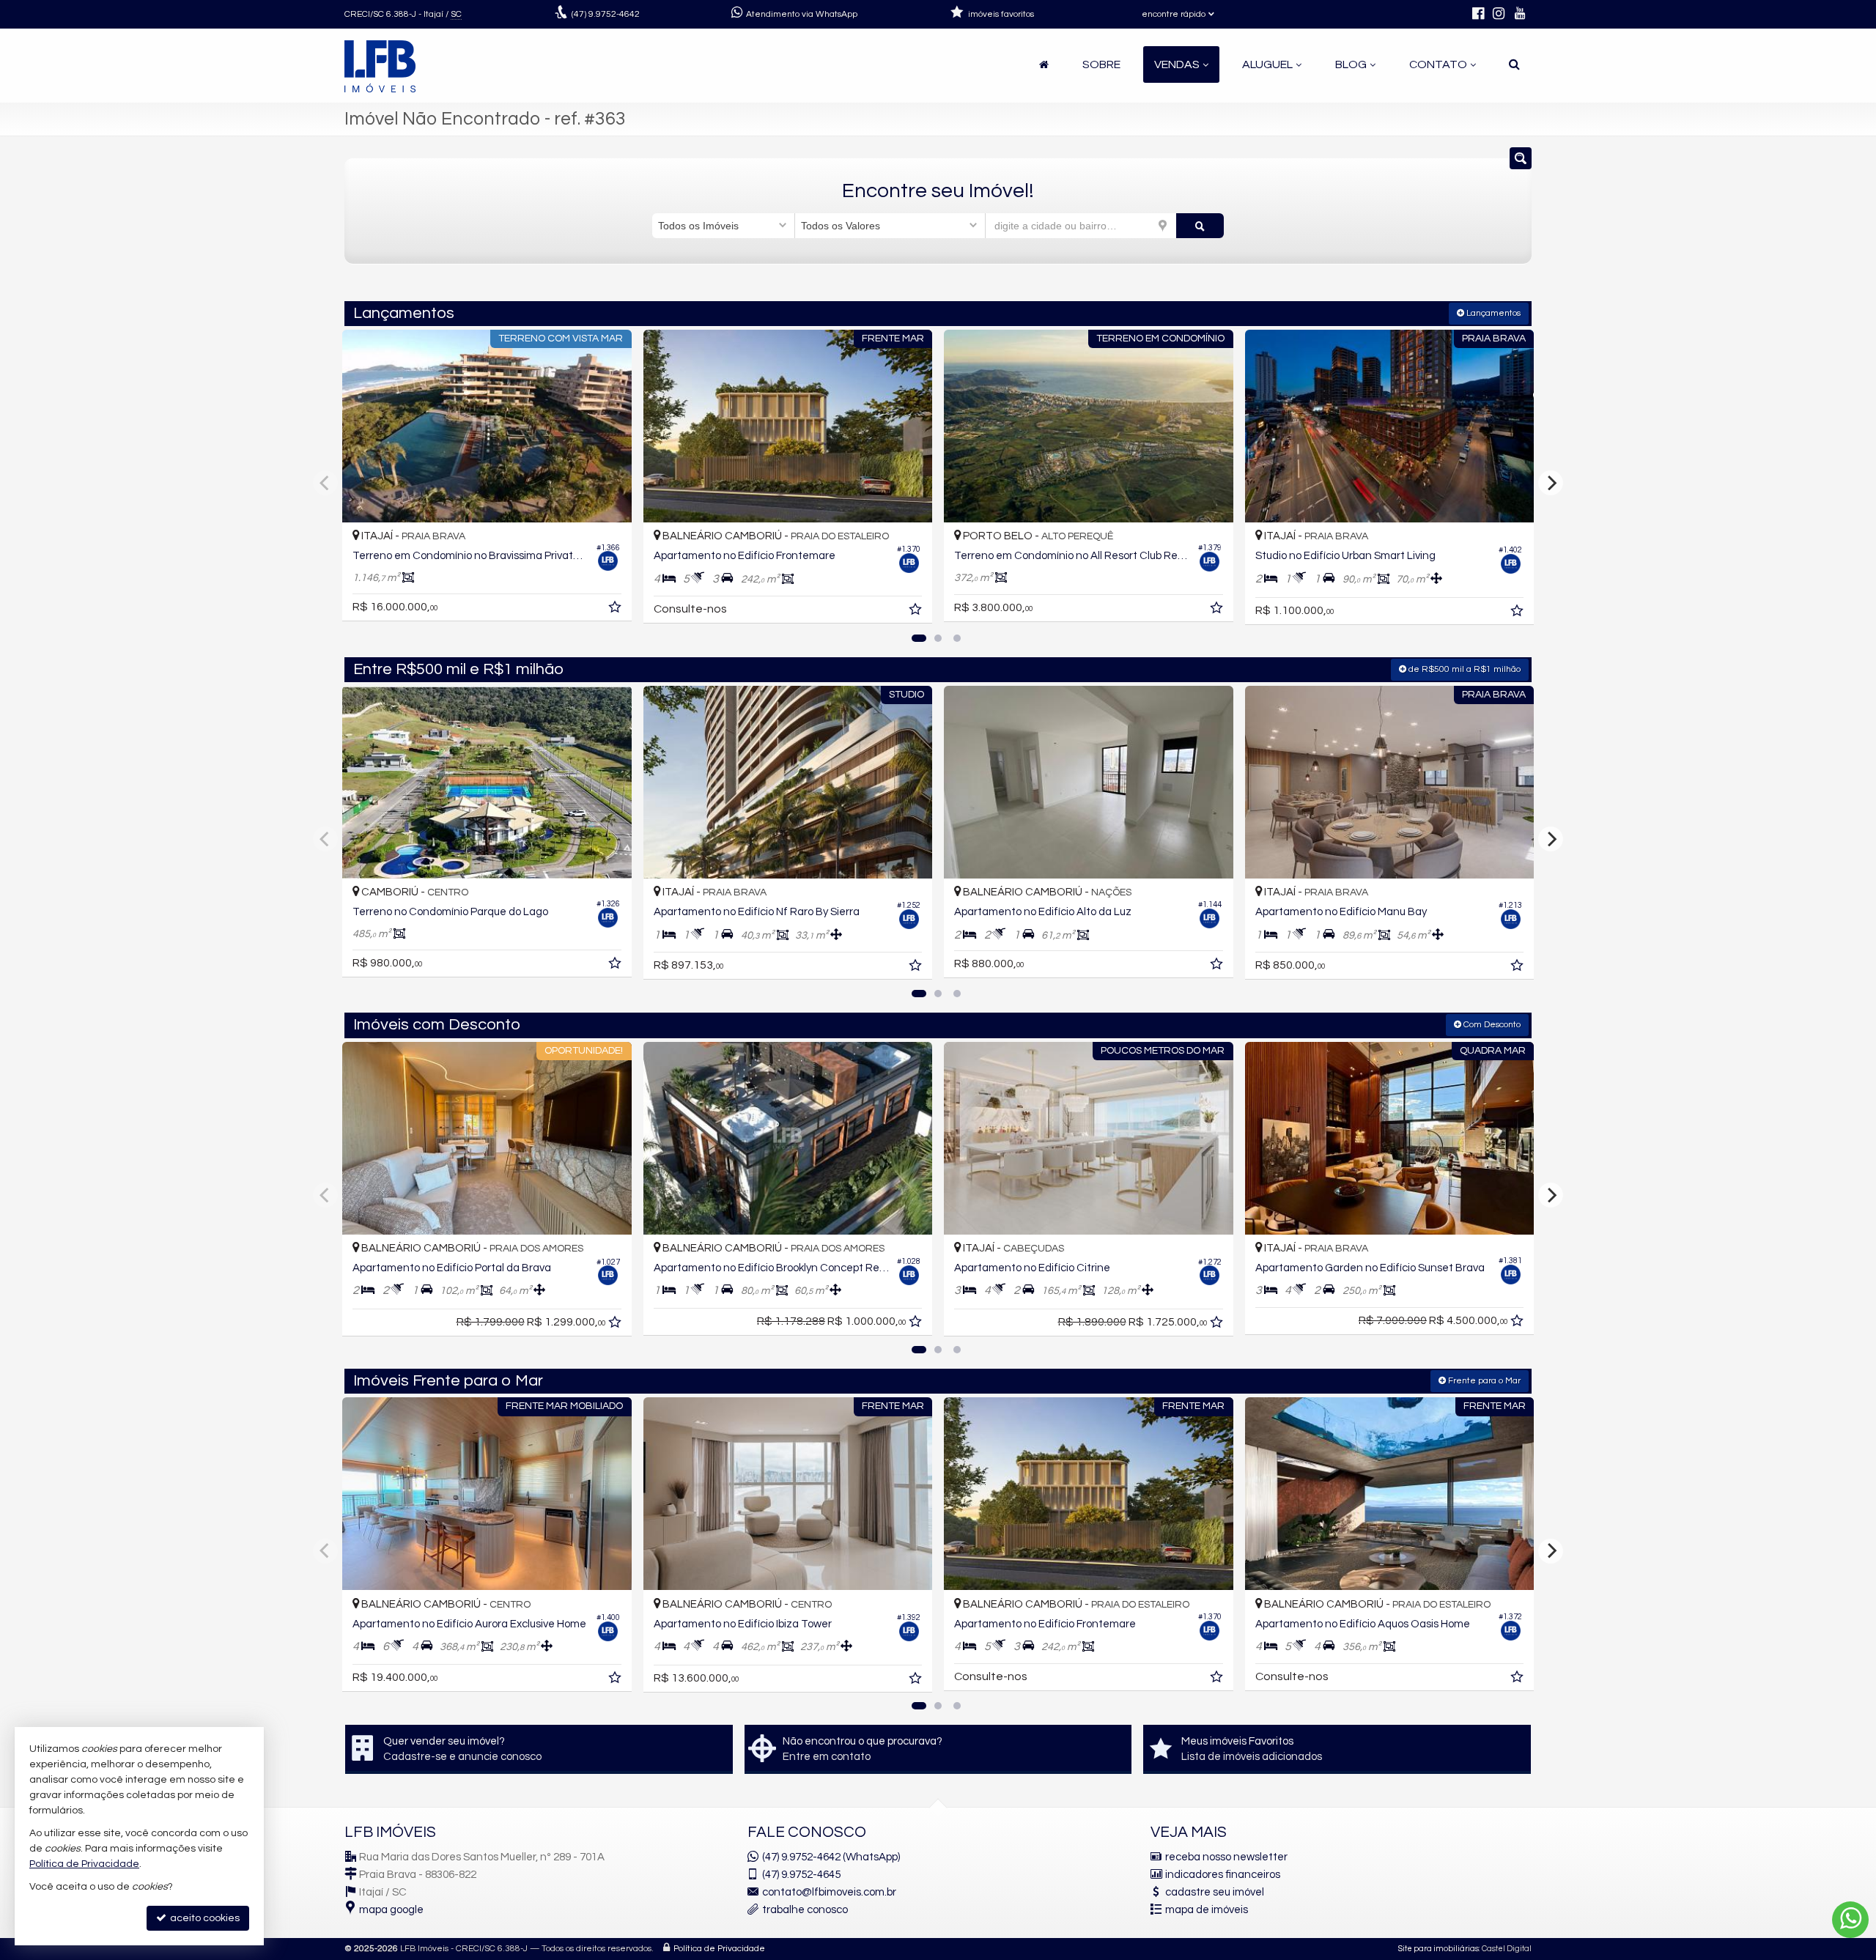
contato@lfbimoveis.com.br (829, 1892)
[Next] (1551, 483)
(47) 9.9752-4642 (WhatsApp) (831, 1857)
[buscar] (1200, 226)
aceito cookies (204, 1918)
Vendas (1177, 64)
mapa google (391, 1910)
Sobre (1101, 64)
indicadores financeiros (1223, 1875)
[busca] (1514, 64)
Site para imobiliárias (1439, 1949)
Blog (1351, 64)
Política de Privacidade (719, 1949)
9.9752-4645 (801, 1875)
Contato (1438, 64)
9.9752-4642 (606, 14)
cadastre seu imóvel (1215, 1892)
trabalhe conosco (805, 1910)
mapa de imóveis (1207, 1910)
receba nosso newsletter (1226, 1857)
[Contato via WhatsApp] (1850, 1920)
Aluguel (1267, 64)
